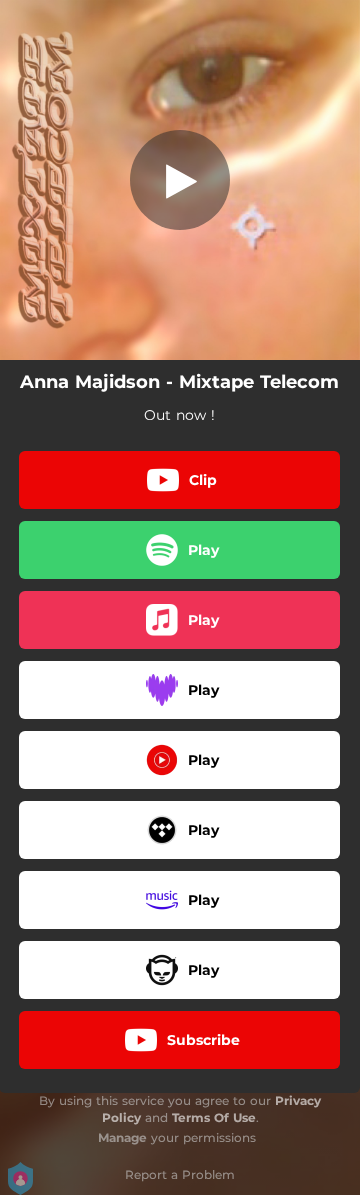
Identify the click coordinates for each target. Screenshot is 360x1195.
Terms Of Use (214, 1117)
